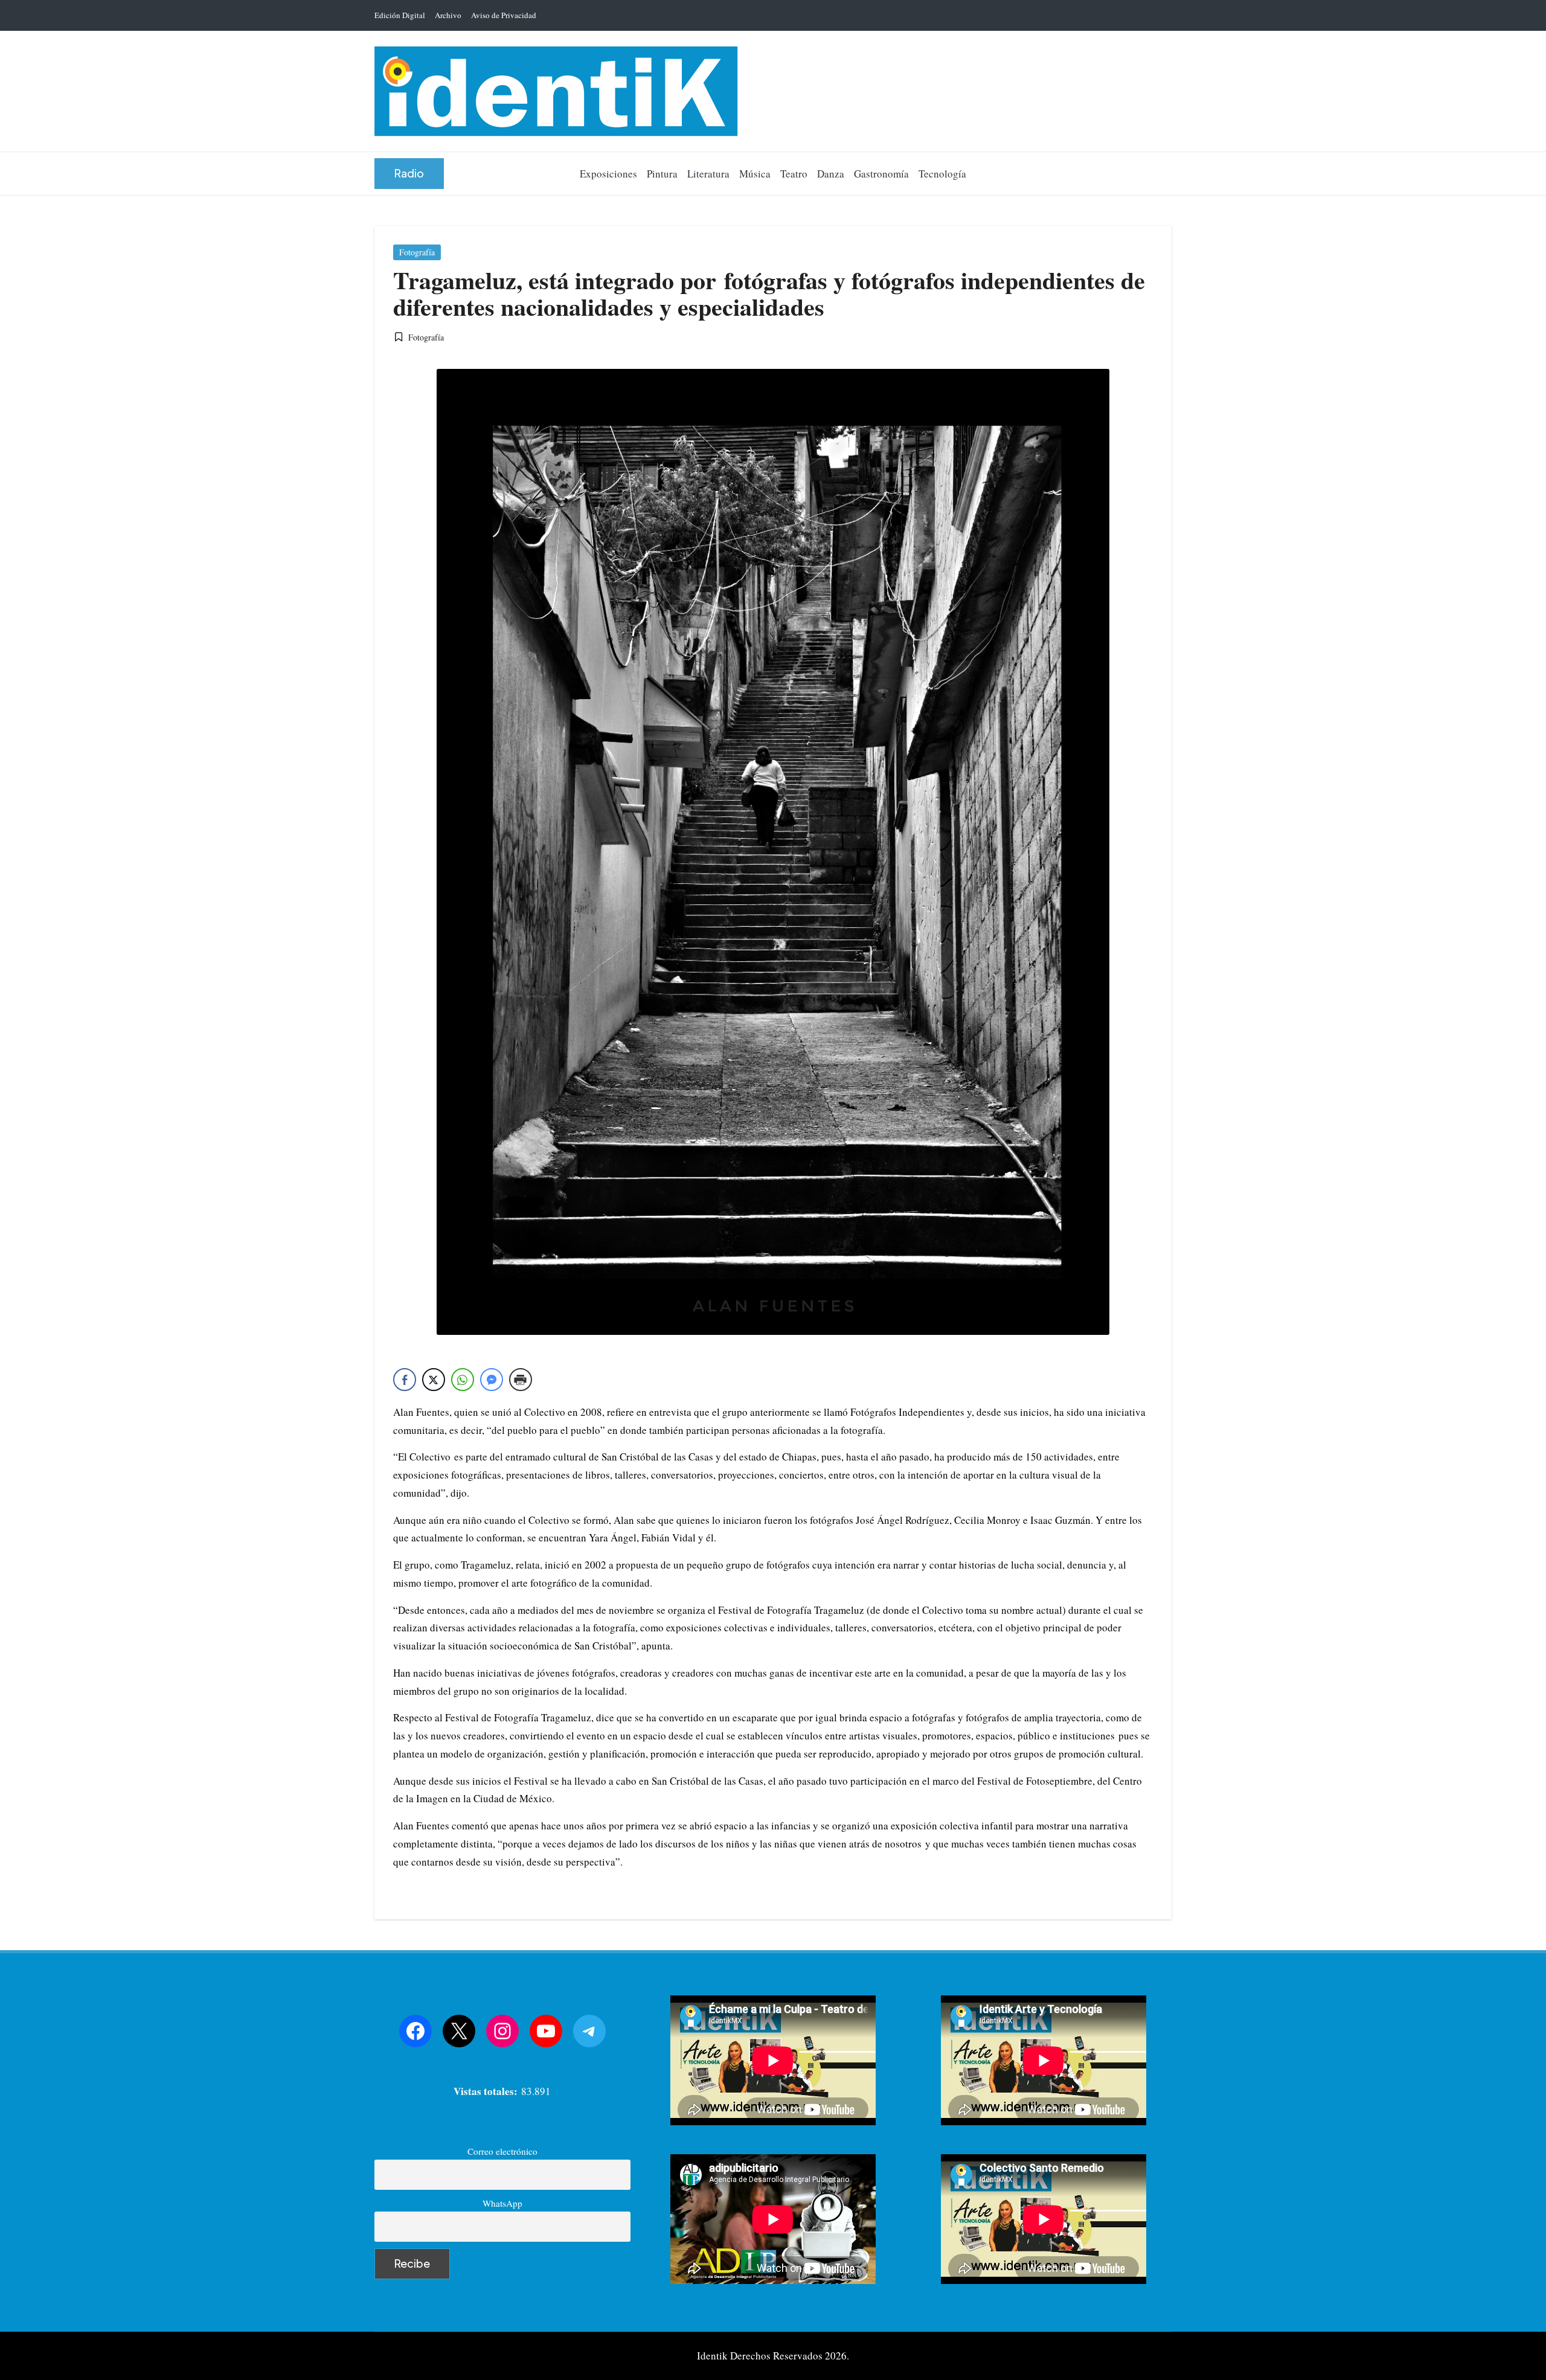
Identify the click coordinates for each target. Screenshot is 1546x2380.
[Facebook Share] (405, 1380)
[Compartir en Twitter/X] (434, 1380)
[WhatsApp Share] (463, 1380)
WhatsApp (502, 2203)
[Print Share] (521, 1380)
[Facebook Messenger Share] (492, 1380)
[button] (409, 174)
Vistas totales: (487, 2091)
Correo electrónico (502, 2151)
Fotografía (417, 252)
